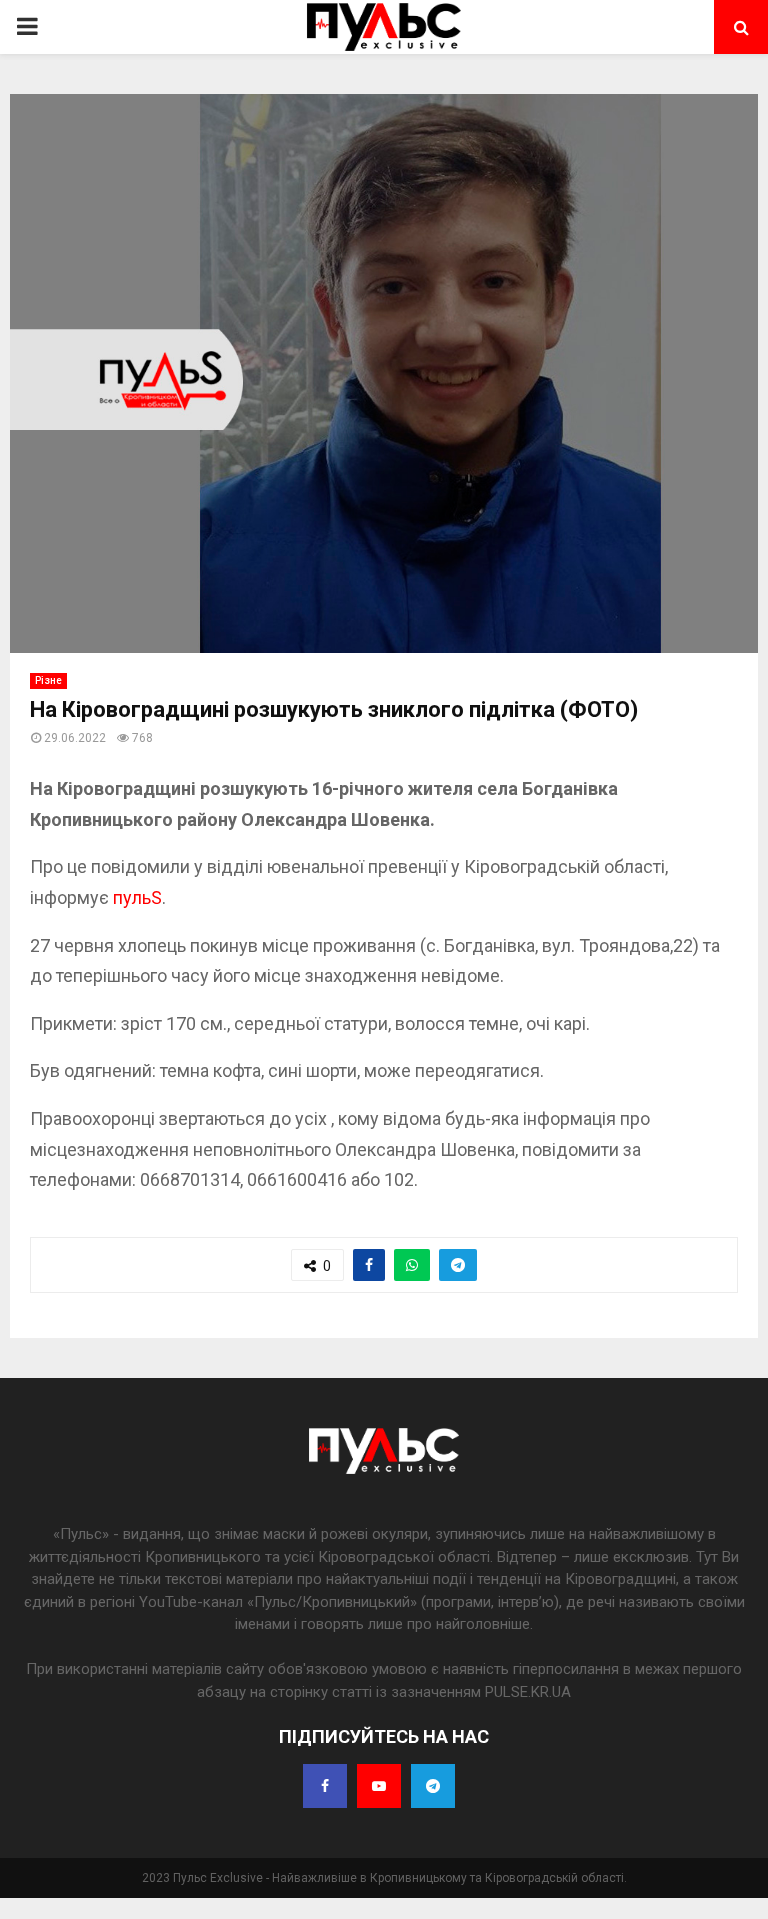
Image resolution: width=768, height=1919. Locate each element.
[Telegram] (433, 1786)
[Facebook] (325, 1786)
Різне (48, 680)
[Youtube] (379, 1786)
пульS (137, 897)
